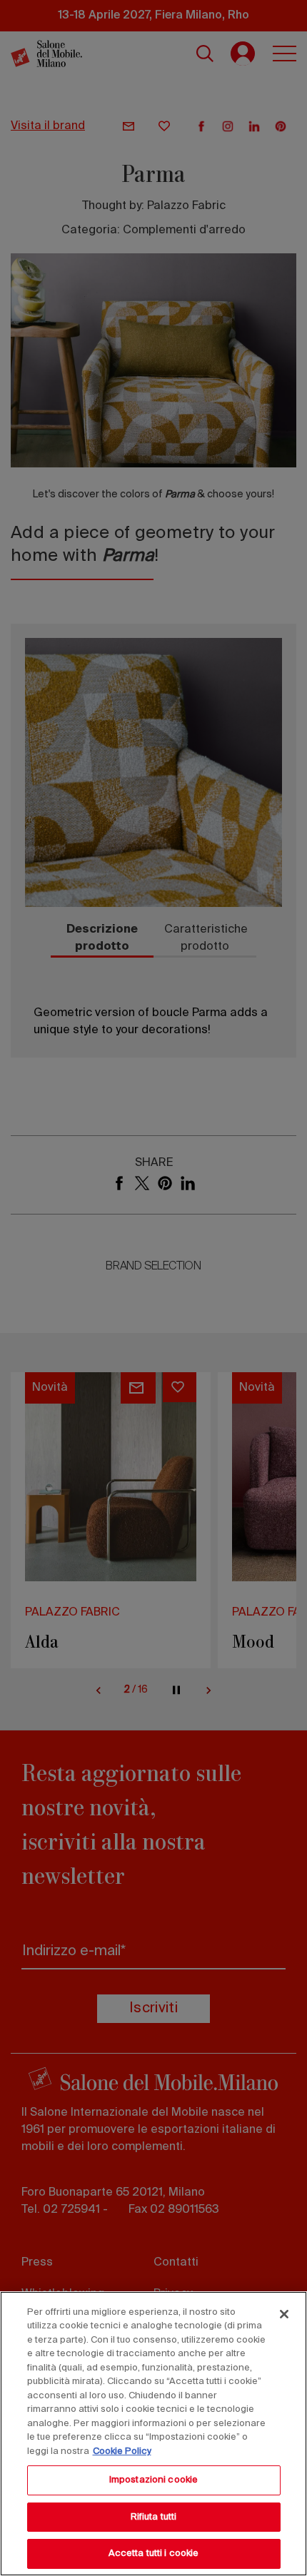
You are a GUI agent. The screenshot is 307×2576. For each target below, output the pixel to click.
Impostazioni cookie (153, 2480)
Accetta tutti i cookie (154, 2554)
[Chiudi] (284, 2314)
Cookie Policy (122, 2451)
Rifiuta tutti (154, 2517)
